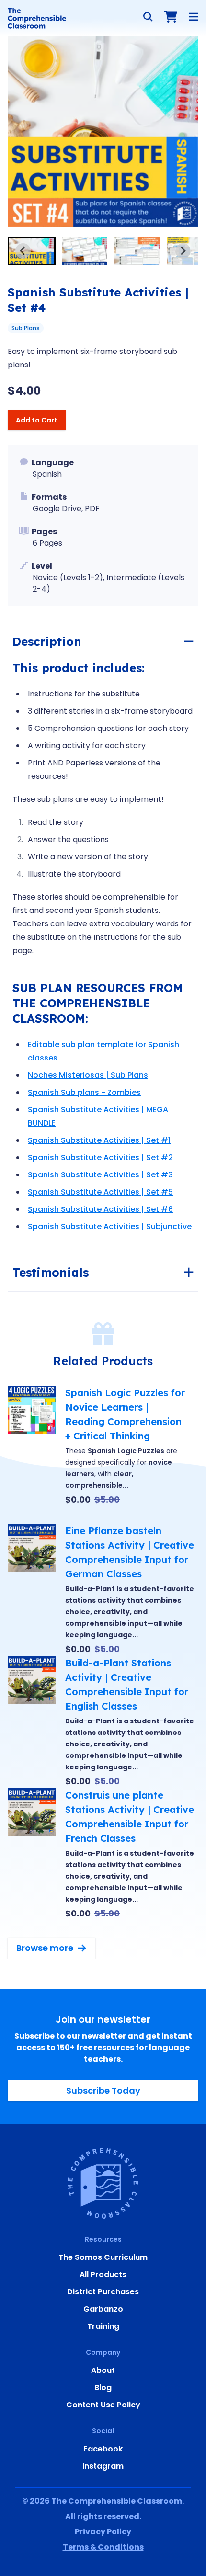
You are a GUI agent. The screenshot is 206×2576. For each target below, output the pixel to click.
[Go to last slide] (23, 251)
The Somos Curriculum (103, 2257)
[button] (32, 251)
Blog (103, 2388)
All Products (103, 2274)
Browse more (45, 1948)
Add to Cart (37, 420)
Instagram (103, 2466)
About (103, 2370)
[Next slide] (183, 251)
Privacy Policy (103, 2532)
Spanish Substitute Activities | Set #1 (99, 1140)
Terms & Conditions (103, 2547)
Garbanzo (103, 2309)
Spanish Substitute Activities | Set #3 (100, 1175)
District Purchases (103, 2292)
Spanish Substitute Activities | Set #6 (100, 1209)
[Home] (37, 18)
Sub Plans (26, 328)
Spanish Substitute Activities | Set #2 (100, 1157)
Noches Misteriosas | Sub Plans (88, 1075)
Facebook (103, 2449)
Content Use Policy (103, 2405)
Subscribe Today (103, 2091)
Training (103, 2326)
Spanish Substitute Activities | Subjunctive (110, 1226)
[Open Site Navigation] (194, 17)
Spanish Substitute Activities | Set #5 (100, 1192)
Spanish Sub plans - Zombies (84, 1092)
